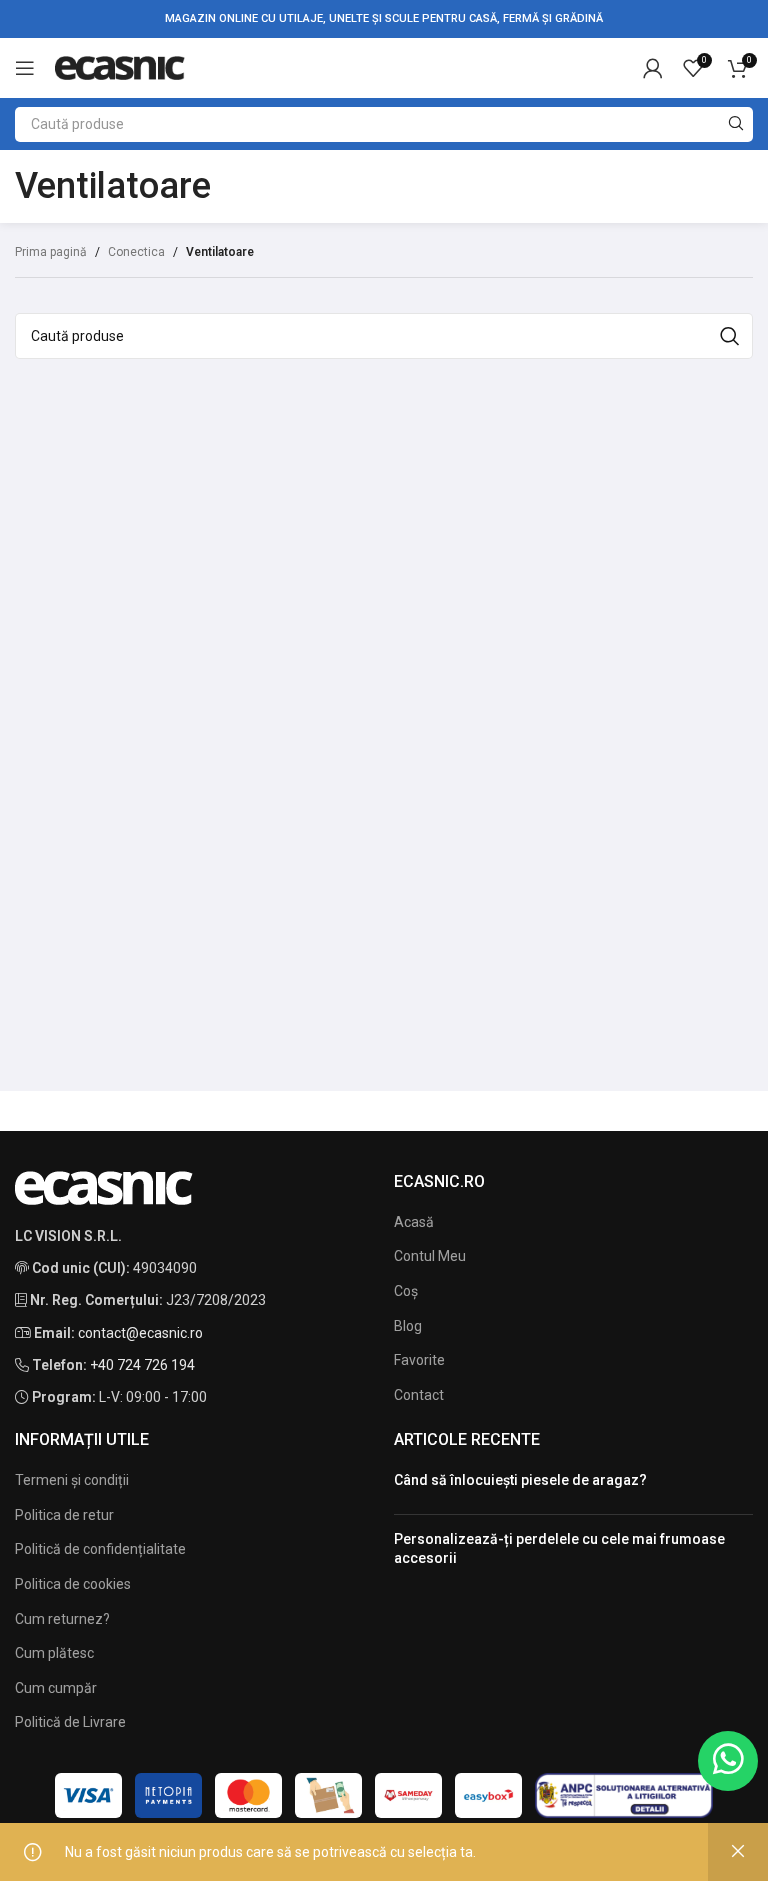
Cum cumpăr (56, 1688)
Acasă (414, 1222)
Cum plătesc (54, 1653)
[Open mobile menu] (25, 68)
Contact (419, 1395)
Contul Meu (430, 1256)
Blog (408, 1326)
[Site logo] (120, 67)
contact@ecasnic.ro (140, 1333)
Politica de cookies (73, 1584)
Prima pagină (51, 252)
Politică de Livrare (70, 1722)
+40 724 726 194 (142, 1365)
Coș (406, 1291)
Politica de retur (64, 1515)
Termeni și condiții (72, 1480)
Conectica (136, 252)
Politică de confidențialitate (100, 1549)
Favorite (419, 1360)
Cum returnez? (62, 1619)
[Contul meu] (653, 68)
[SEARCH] (735, 124)
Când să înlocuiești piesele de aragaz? (520, 1480)
